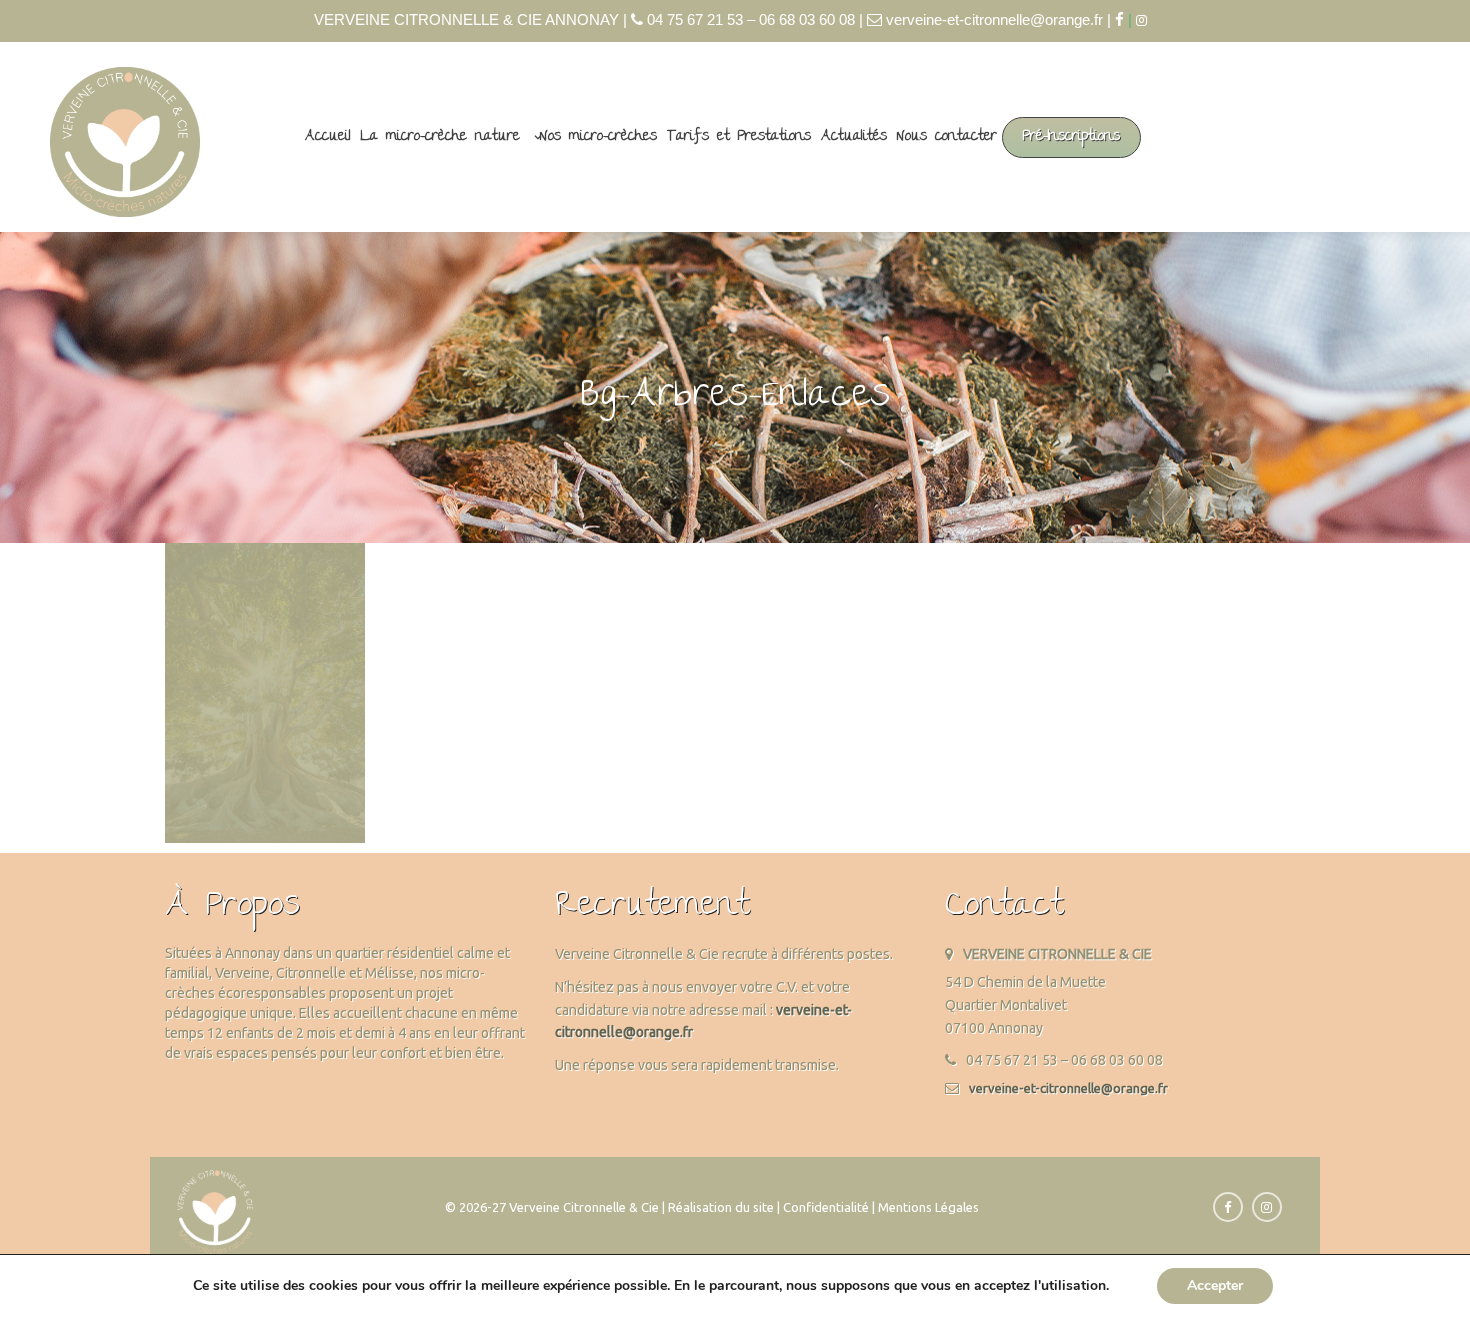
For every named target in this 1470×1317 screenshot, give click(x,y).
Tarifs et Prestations (739, 137)
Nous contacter (947, 137)
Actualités (854, 137)
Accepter (1215, 1285)
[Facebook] (1119, 19)
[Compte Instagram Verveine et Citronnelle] (1146, 20)
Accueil (328, 137)
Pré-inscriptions (1071, 137)
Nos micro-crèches (598, 137)
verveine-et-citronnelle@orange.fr (1068, 1088)
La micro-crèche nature (440, 137)
